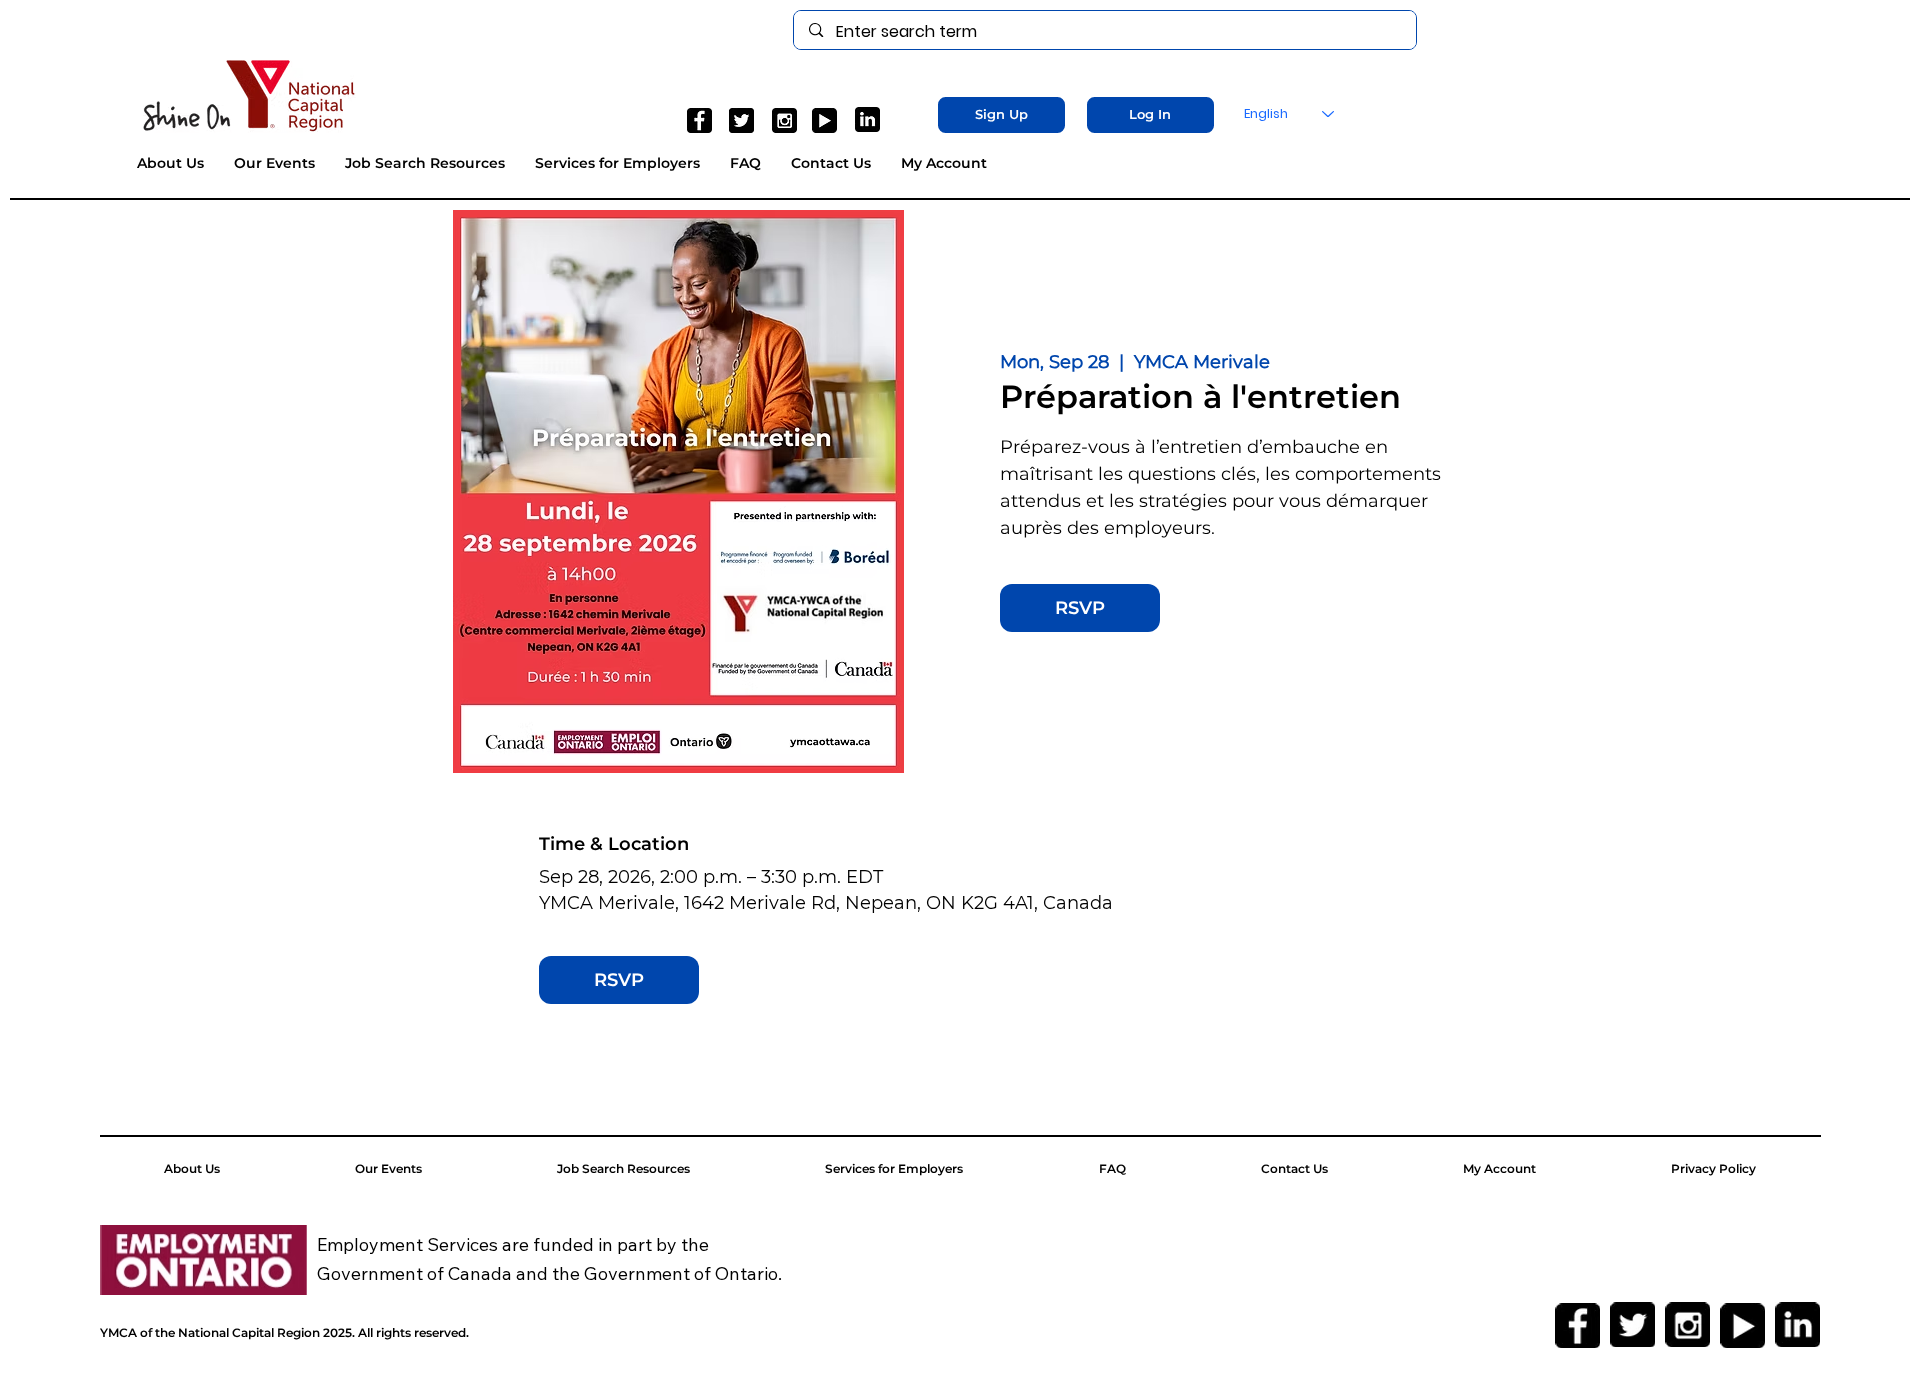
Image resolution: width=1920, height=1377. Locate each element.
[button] (1001, 115)
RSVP (1080, 608)
